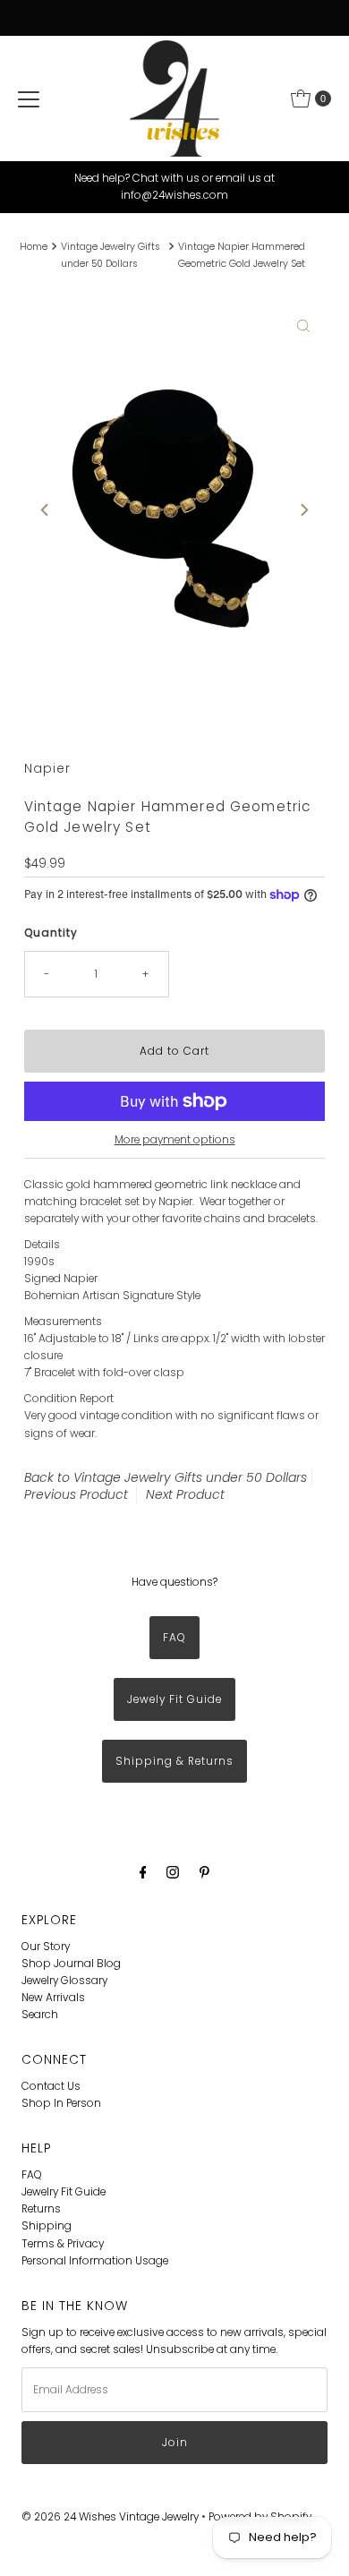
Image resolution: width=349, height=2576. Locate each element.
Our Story (46, 1947)
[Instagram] (173, 1872)
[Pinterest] (204, 1872)
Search (40, 2015)
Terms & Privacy (63, 2244)
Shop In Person (61, 2103)
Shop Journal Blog (71, 1964)
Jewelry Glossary (64, 1981)
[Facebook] (143, 1872)
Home (34, 247)
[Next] (303, 510)
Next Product (185, 1494)
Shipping (47, 2226)
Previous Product (76, 1494)
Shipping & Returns (174, 1761)
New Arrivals (53, 1998)
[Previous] (46, 510)
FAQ (174, 1638)
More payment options (175, 1140)
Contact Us (51, 2086)
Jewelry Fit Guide (64, 2192)
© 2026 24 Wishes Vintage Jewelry (111, 2517)
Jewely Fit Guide (174, 1699)
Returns (41, 2209)
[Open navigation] (29, 98)
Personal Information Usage (95, 2261)
